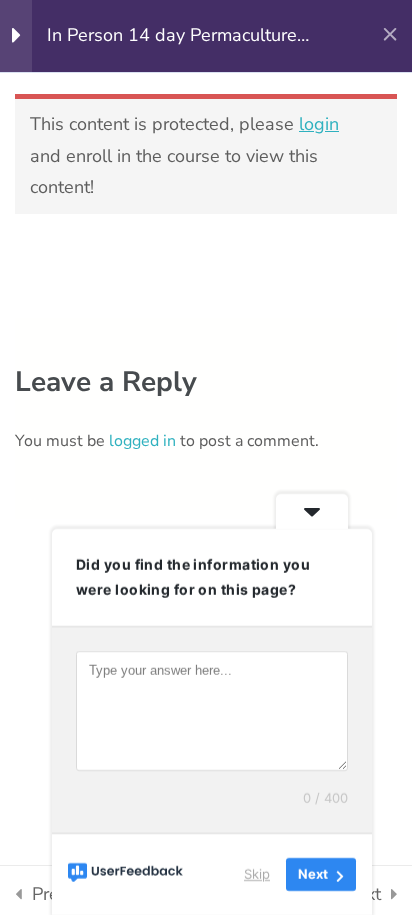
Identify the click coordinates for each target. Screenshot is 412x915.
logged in (142, 441)
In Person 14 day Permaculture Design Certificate (172, 37)
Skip (257, 874)
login (319, 124)
